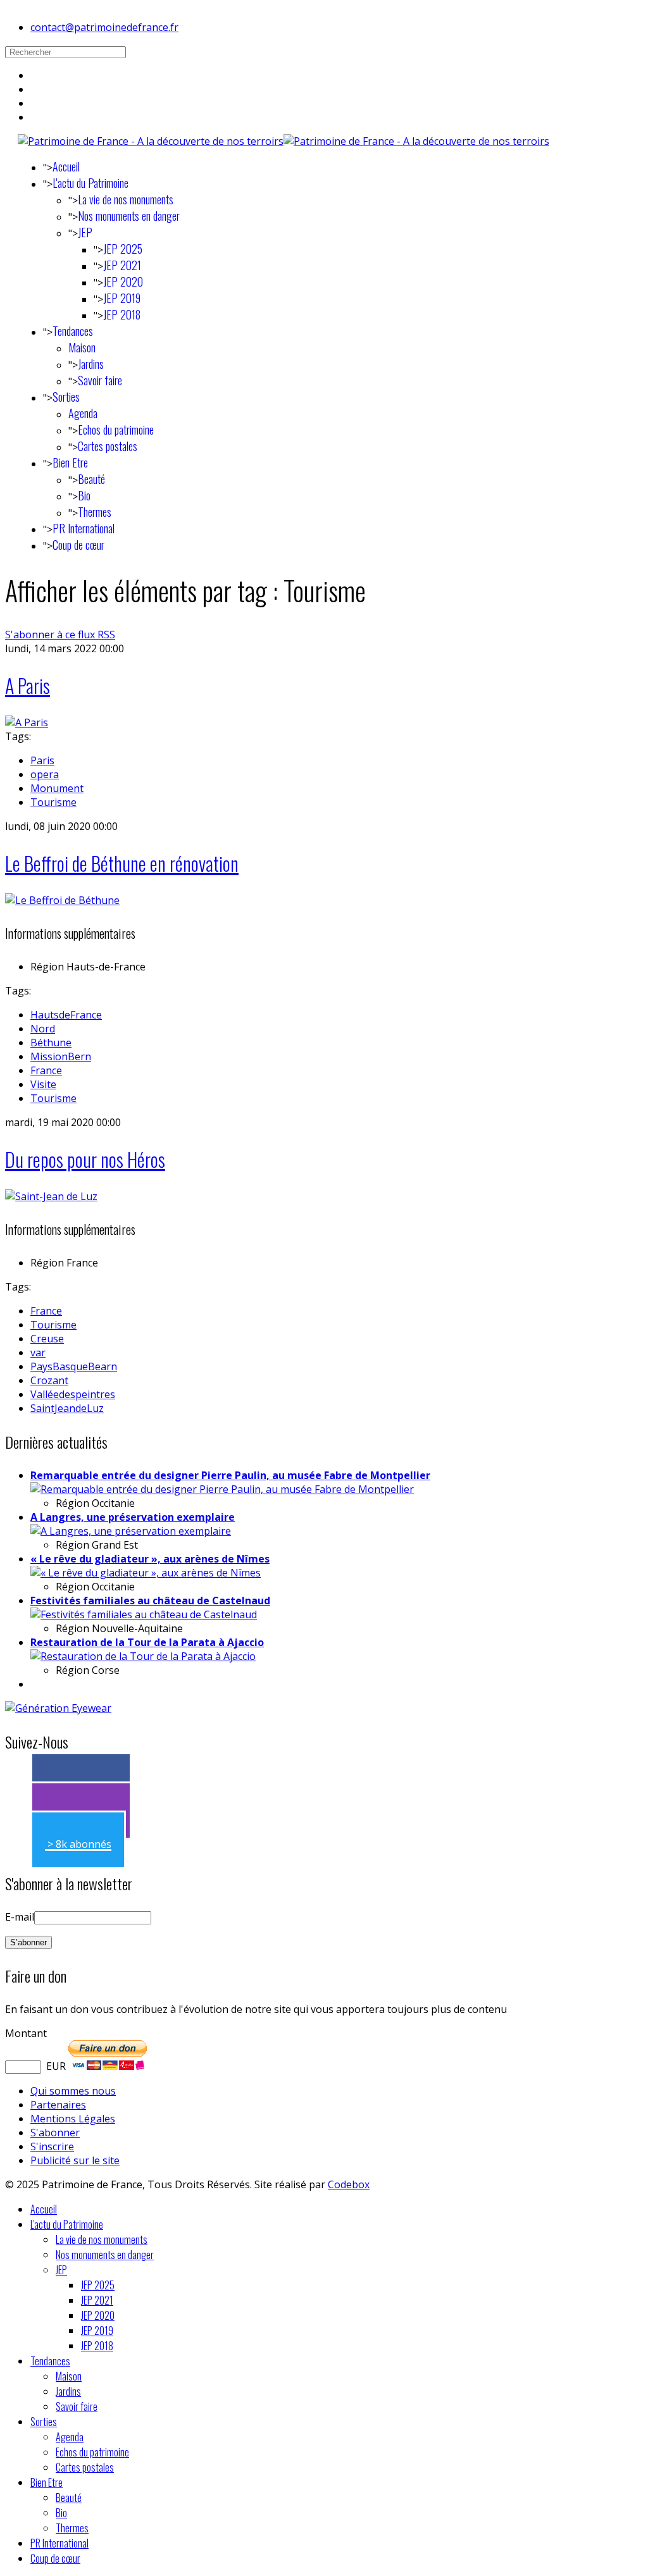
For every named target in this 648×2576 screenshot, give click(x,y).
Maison (82, 347)
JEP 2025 (123, 249)
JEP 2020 (123, 282)
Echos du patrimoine (116, 430)
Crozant (49, 1380)
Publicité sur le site (75, 2160)
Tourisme (53, 802)
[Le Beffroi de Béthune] (62, 900)
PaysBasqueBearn (74, 1366)
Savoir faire (100, 380)
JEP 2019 (122, 298)
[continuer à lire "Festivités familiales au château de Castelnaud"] (144, 1614)
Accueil (66, 166)
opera (45, 774)
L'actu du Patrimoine (90, 183)
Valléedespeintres (73, 1394)
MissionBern (61, 1056)
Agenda (83, 413)
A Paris (28, 685)
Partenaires (58, 2105)
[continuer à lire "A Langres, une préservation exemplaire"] (131, 1531)
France (46, 1070)
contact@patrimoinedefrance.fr (104, 27)
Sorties (66, 397)
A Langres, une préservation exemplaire (133, 1517)
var (38, 1353)
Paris (42, 760)
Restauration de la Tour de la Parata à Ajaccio (147, 1642)
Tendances (73, 331)
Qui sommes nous (73, 2091)
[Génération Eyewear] (58, 1708)
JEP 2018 (122, 314)
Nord (43, 1029)
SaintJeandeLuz (67, 1408)
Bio (84, 495)
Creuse (47, 1339)
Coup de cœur (78, 545)
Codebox (349, 2184)
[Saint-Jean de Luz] (51, 1196)
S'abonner (55, 2133)
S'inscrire (52, 2146)
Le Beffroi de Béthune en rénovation (122, 863)
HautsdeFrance (66, 1015)
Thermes (95, 512)
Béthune (51, 1043)
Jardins (91, 364)
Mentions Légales (73, 2119)
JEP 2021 (122, 265)
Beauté (91, 479)
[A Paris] (27, 722)
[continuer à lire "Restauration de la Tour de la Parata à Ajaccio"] (143, 1656)
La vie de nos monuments (126, 199)
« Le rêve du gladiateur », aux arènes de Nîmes (150, 1559)
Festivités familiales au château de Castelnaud (150, 1601)
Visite (43, 1084)
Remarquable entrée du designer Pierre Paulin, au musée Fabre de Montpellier (230, 1475)
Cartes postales (108, 446)
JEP (85, 232)
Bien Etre (70, 462)
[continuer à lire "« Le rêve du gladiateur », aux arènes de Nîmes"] (146, 1573)
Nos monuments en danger (129, 216)
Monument (57, 788)
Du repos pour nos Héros (85, 1159)
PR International (84, 528)
